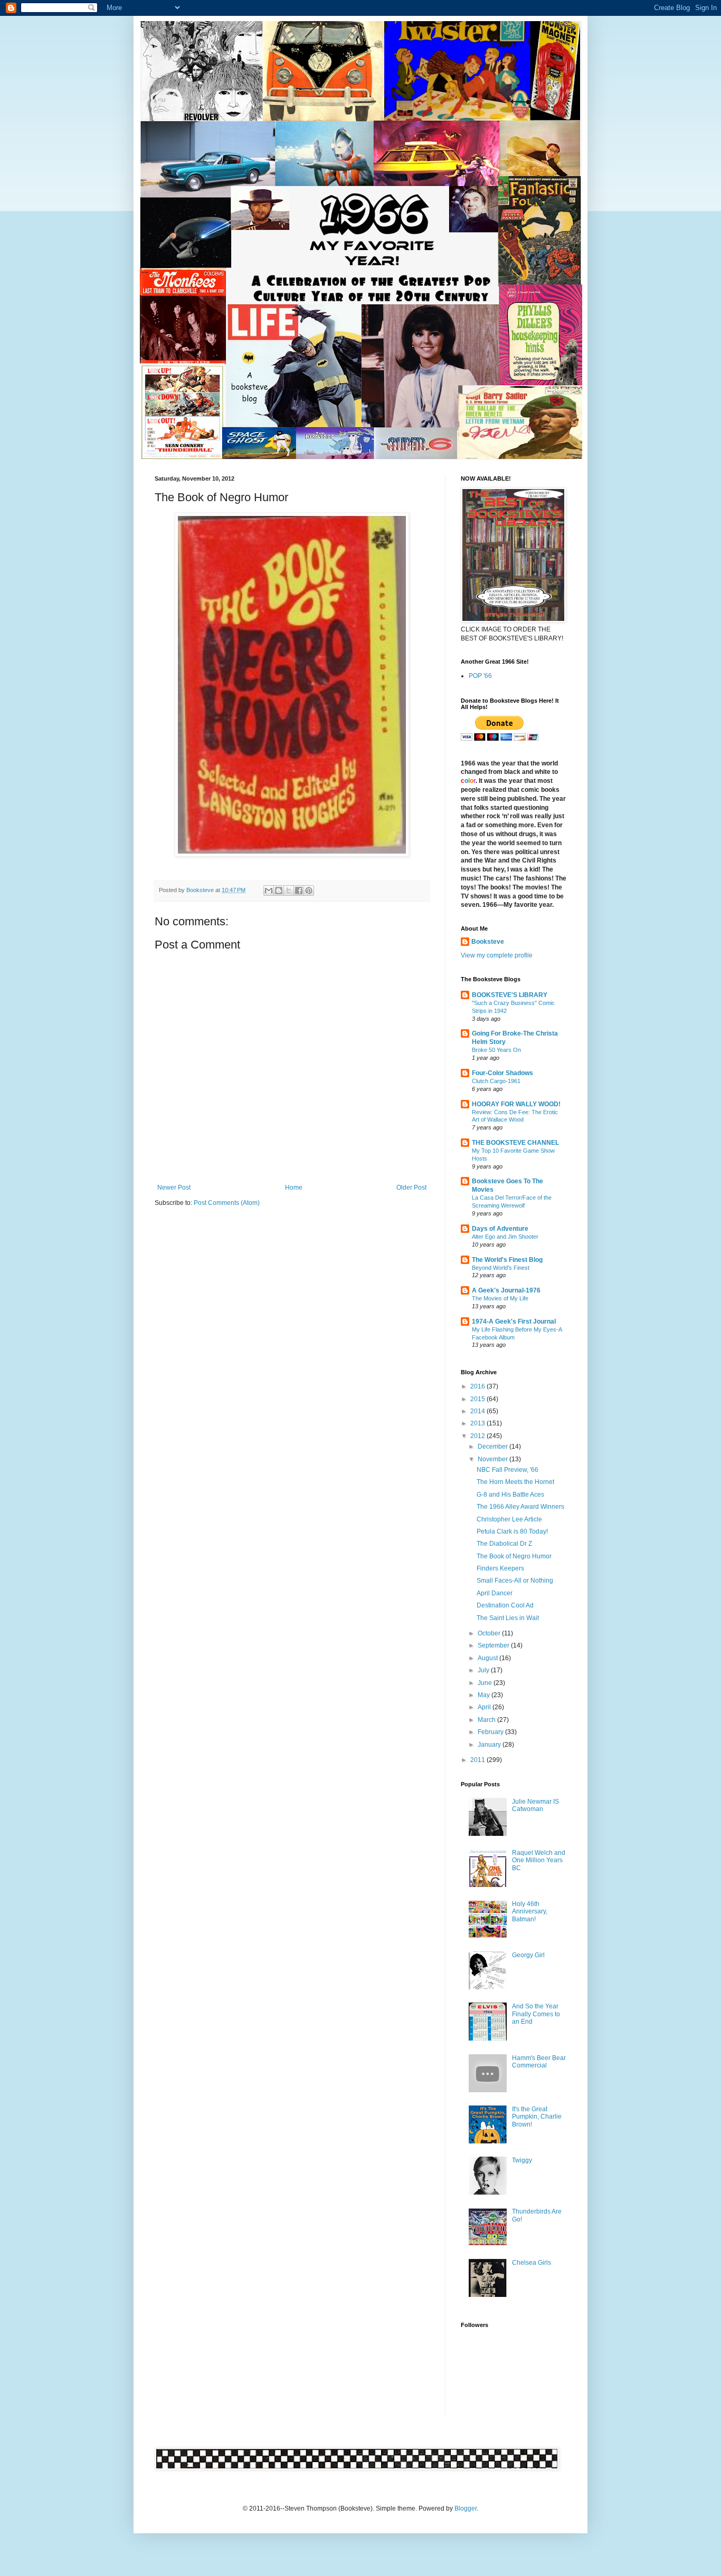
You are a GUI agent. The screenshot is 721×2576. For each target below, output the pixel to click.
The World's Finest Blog (507, 1260)
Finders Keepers (500, 1568)
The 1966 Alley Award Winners (520, 1507)
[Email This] (269, 890)
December (494, 1447)
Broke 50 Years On (496, 1050)
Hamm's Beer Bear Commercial (539, 2062)
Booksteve (488, 942)
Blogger (466, 2508)
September (494, 1645)
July (484, 1670)
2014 (478, 1411)
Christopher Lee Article (509, 1519)
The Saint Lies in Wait (508, 1618)
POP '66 (480, 676)
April (485, 1707)
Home (294, 1188)
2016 (478, 1386)
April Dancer (495, 1593)
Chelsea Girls (532, 2263)
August (488, 1658)
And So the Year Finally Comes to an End (536, 2014)
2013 (478, 1423)
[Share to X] (289, 890)
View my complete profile (497, 955)
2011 (478, 1760)
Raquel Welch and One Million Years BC (539, 1860)
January (490, 1745)
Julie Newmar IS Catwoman (535, 1805)
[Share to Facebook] (299, 890)
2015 (478, 1399)
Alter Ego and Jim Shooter (505, 1237)
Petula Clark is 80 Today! (512, 1531)
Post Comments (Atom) (227, 1203)
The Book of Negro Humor (514, 1556)
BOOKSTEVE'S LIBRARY (510, 995)
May (485, 1695)
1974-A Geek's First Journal (514, 1321)
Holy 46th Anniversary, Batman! (530, 1912)
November (494, 1459)
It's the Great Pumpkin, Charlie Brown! (537, 2117)
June (486, 1683)
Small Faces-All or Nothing (515, 1581)
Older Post (411, 1188)
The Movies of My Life (500, 1298)
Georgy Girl (528, 1955)
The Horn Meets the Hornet (515, 1482)
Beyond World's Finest (501, 1268)
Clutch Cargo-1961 (496, 1081)
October (490, 1633)
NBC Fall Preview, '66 (507, 1470)
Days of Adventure (500, 1229)
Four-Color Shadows (502, 1073)
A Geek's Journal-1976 (506, 1290)
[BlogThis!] (279, 890)
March (487, 1720)
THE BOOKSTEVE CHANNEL (515, 1143)
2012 (478, 1436)
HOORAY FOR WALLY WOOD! (516, 1104)
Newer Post (174, 1188)
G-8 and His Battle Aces (510, 1495)
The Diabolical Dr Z (504, 1544)
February (491, 1732)
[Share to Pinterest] (309, 890)
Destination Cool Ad (505, 1605)
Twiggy (522, 2160)
